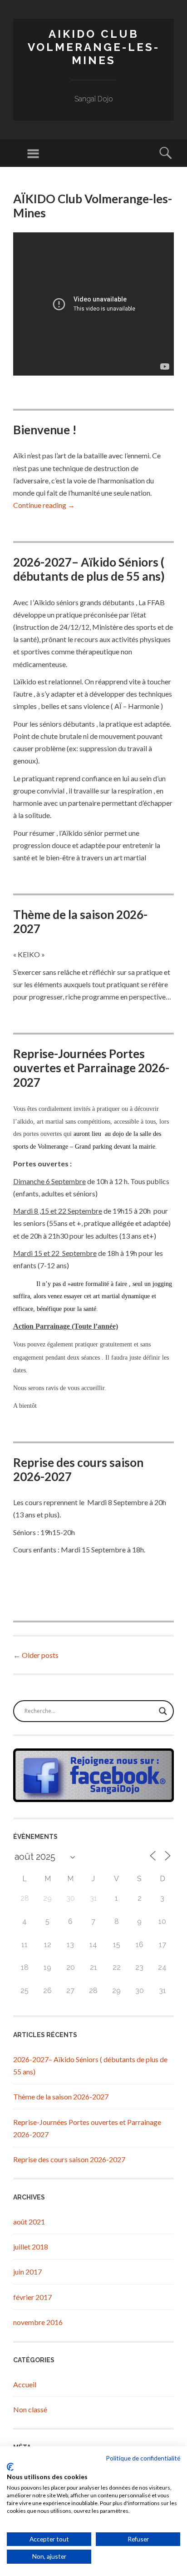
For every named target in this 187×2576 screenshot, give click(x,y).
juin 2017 (27, 2272)
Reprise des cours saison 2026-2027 (78, 1469)
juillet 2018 (31, 2247)
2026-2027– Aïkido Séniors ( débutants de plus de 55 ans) (89, 569)
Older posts (36, 1655)
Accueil (25, 2384)
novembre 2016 (38, 2322)
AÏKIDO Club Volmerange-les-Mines (93, 206)
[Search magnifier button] (163, 1711)
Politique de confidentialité (143, 2458)
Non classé (30, 2409)
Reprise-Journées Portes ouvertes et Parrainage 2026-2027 (91, 1068)
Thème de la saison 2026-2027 (80, 921)
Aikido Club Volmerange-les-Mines (94, 47)
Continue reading (44, 505)
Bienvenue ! (45, 430)
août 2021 (29, 2222)
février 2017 (32, 2297)
